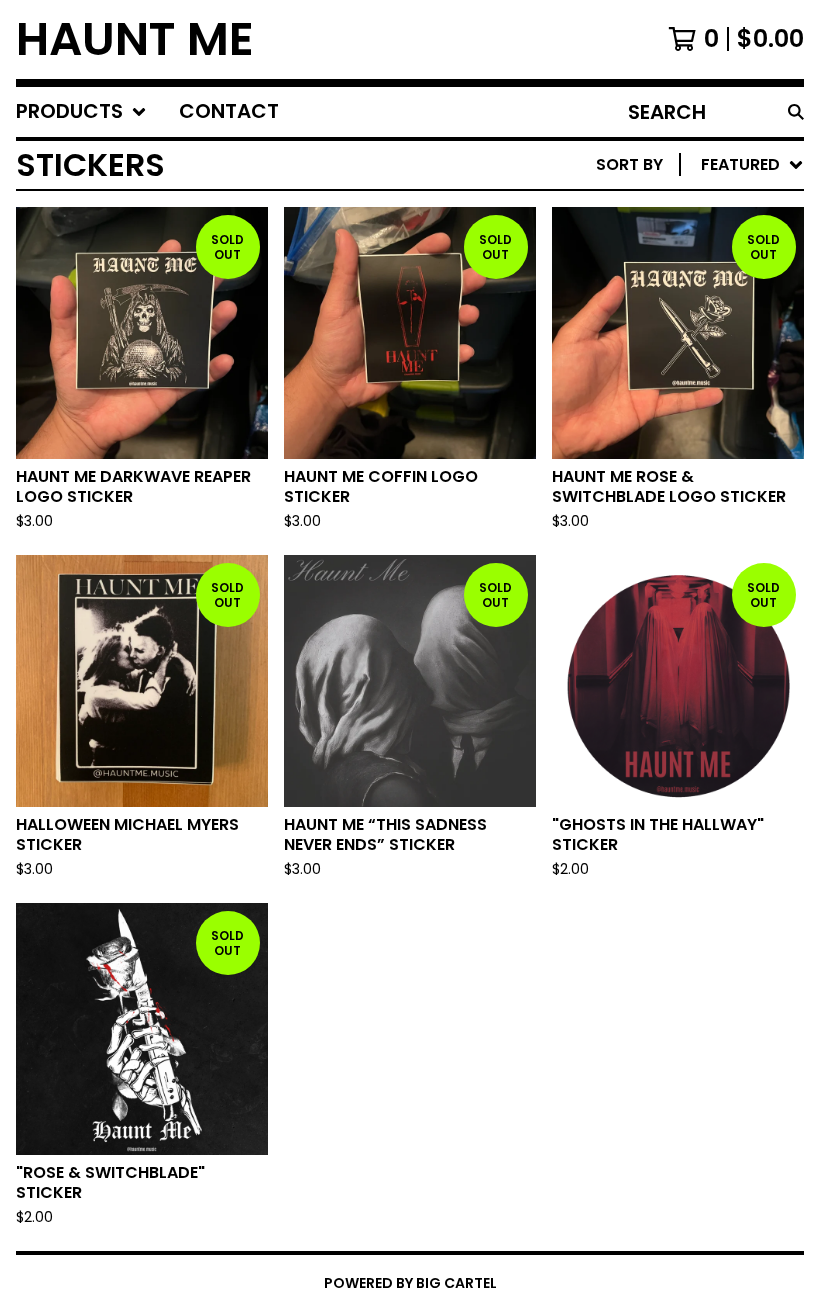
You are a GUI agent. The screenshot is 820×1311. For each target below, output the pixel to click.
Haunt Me (135, 39)
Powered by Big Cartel (410, 1283)
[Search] (796, 112)
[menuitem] (81, 112)
